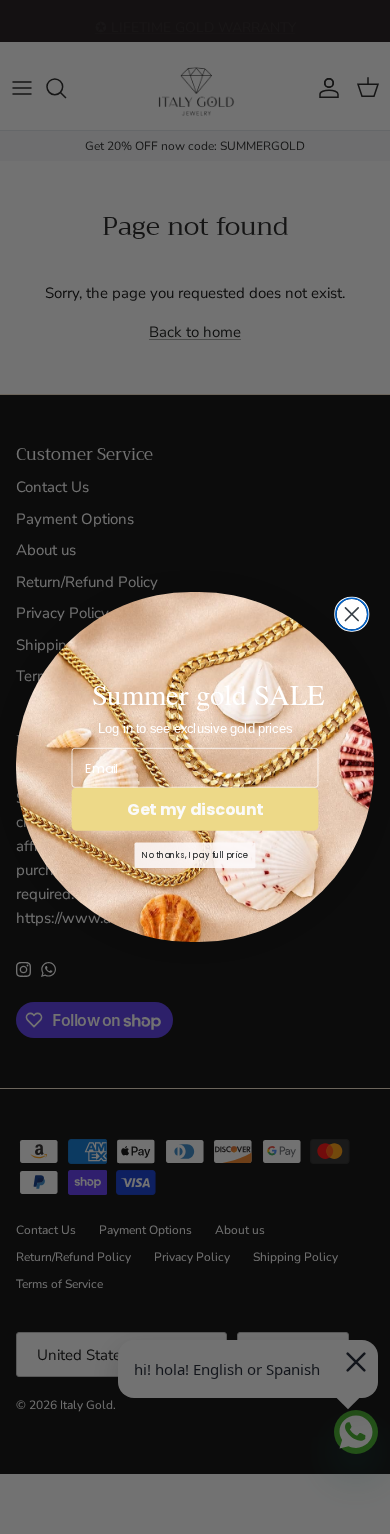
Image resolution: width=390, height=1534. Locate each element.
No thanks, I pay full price (194, 855)
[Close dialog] (352, 614)
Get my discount (195, 809)
